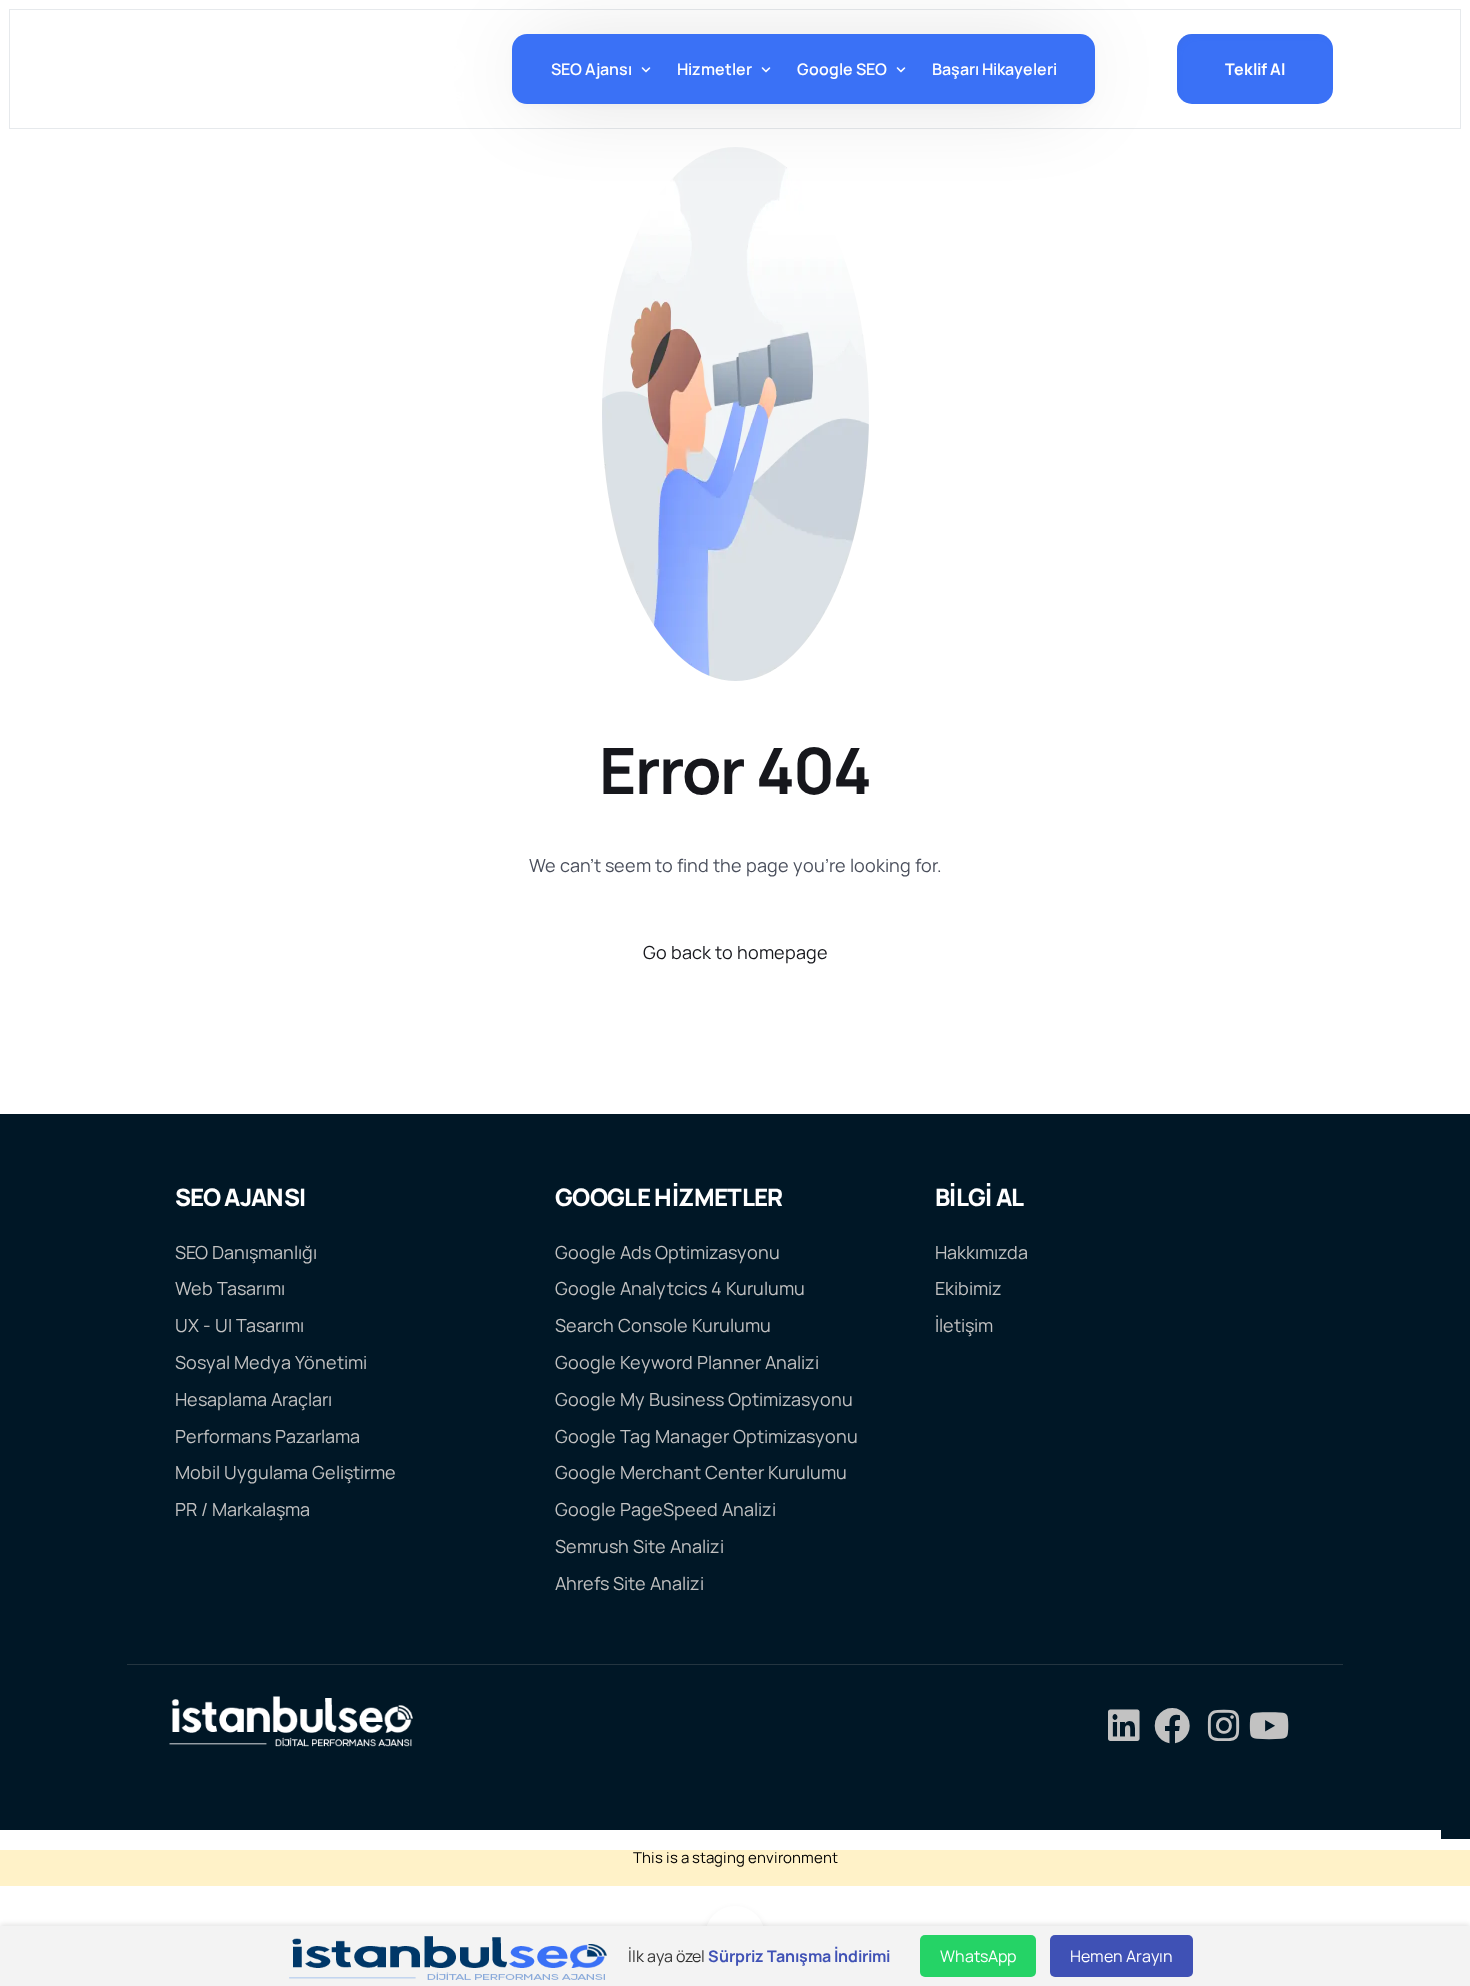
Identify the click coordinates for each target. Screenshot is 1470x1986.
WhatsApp (978, 1956)
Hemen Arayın (1121, 1956)
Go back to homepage (735, 952)
